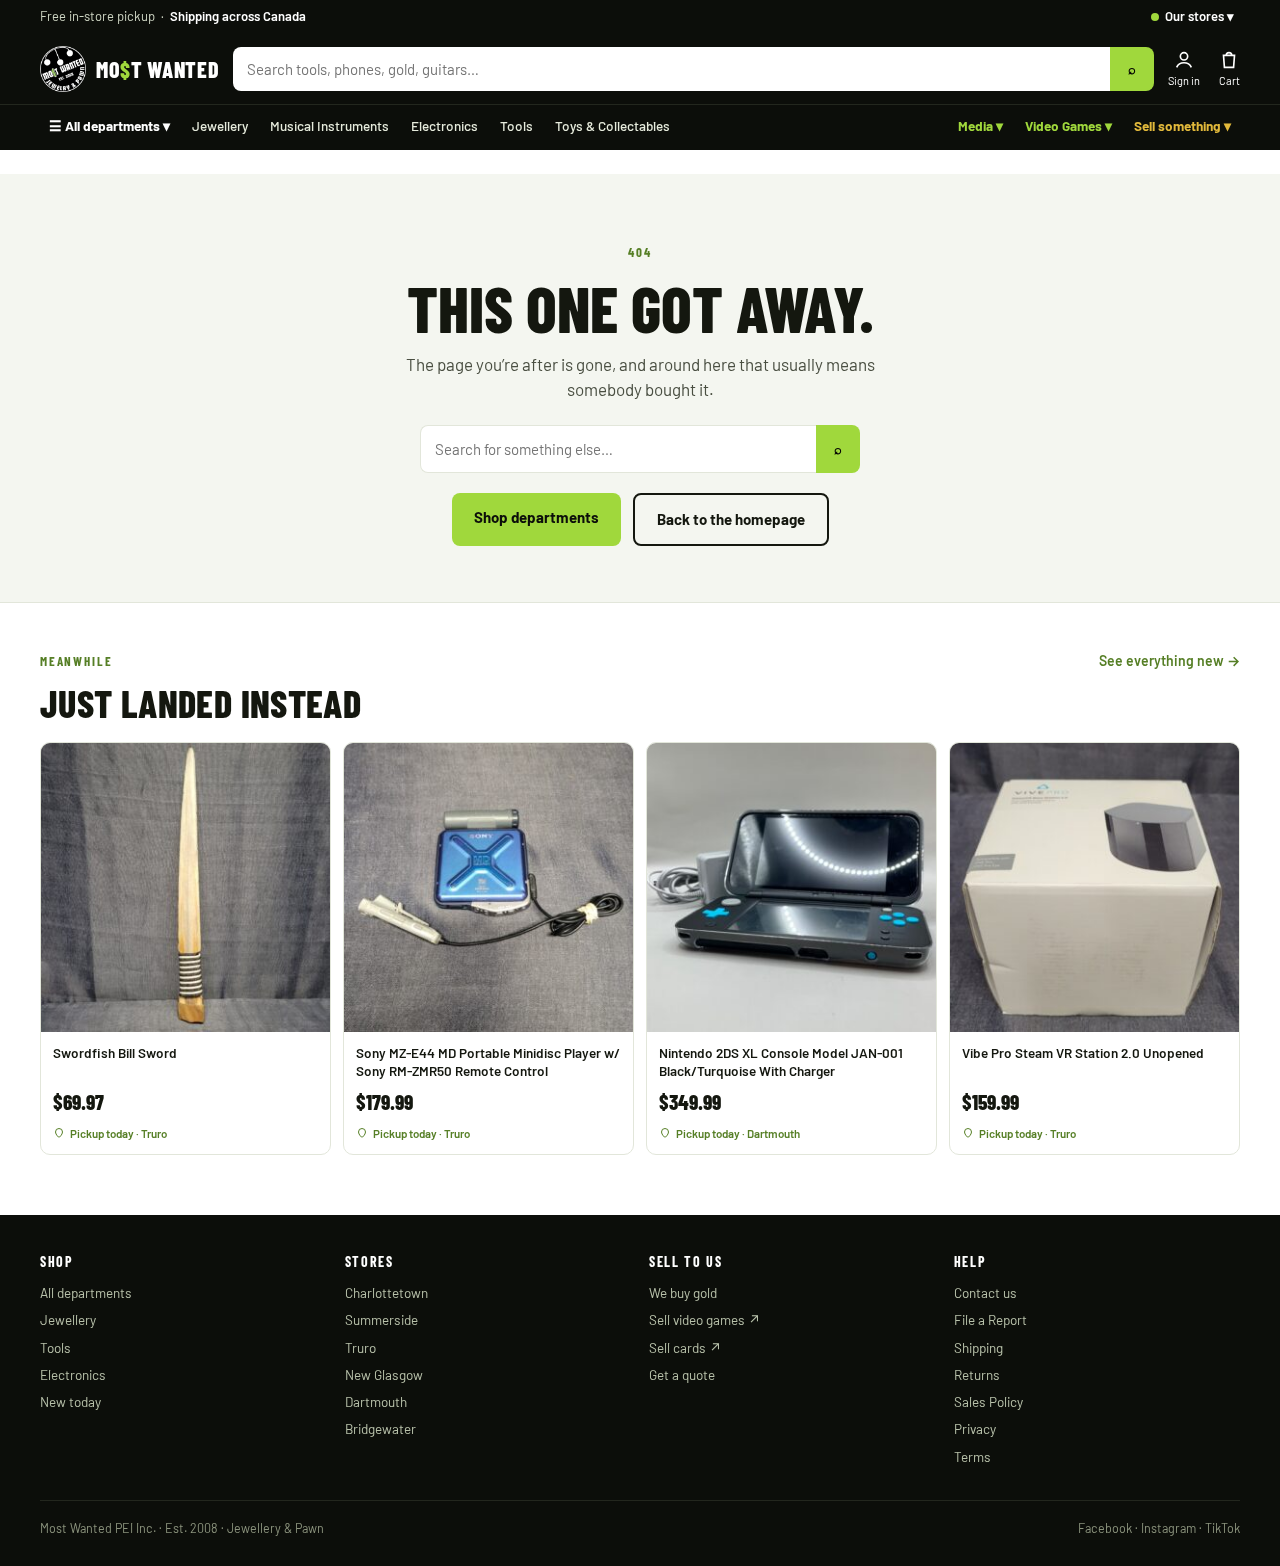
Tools (516, 125)
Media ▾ (980, 125)
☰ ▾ (109, 125)
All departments (86, 1292)
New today (70, 1401)
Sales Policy (988, 1401)
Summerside (381, 1319)
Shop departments (536, 517)
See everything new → (1169, 660)
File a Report (990, 1319)
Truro (360, 1347)
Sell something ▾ (1182, 125)
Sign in (1184, 80)
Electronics (444, 125)
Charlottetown (386, 1292)
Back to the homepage (731, 519)
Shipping (978, 1347)
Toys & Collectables (612, 125)
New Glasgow (384, 1374)
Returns (977, 1374)
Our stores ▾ (1199, 16)
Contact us (985, 1292)
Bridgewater (380, 1428)
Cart (1229, 80)
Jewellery (220, 125)
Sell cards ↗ (685, 1347)
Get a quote (682, 1374)
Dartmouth (376, 1401)
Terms (972, 1456)
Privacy (975, 1428)
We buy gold (683, 1292)
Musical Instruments (329, 125)
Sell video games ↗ (705, 1319)
